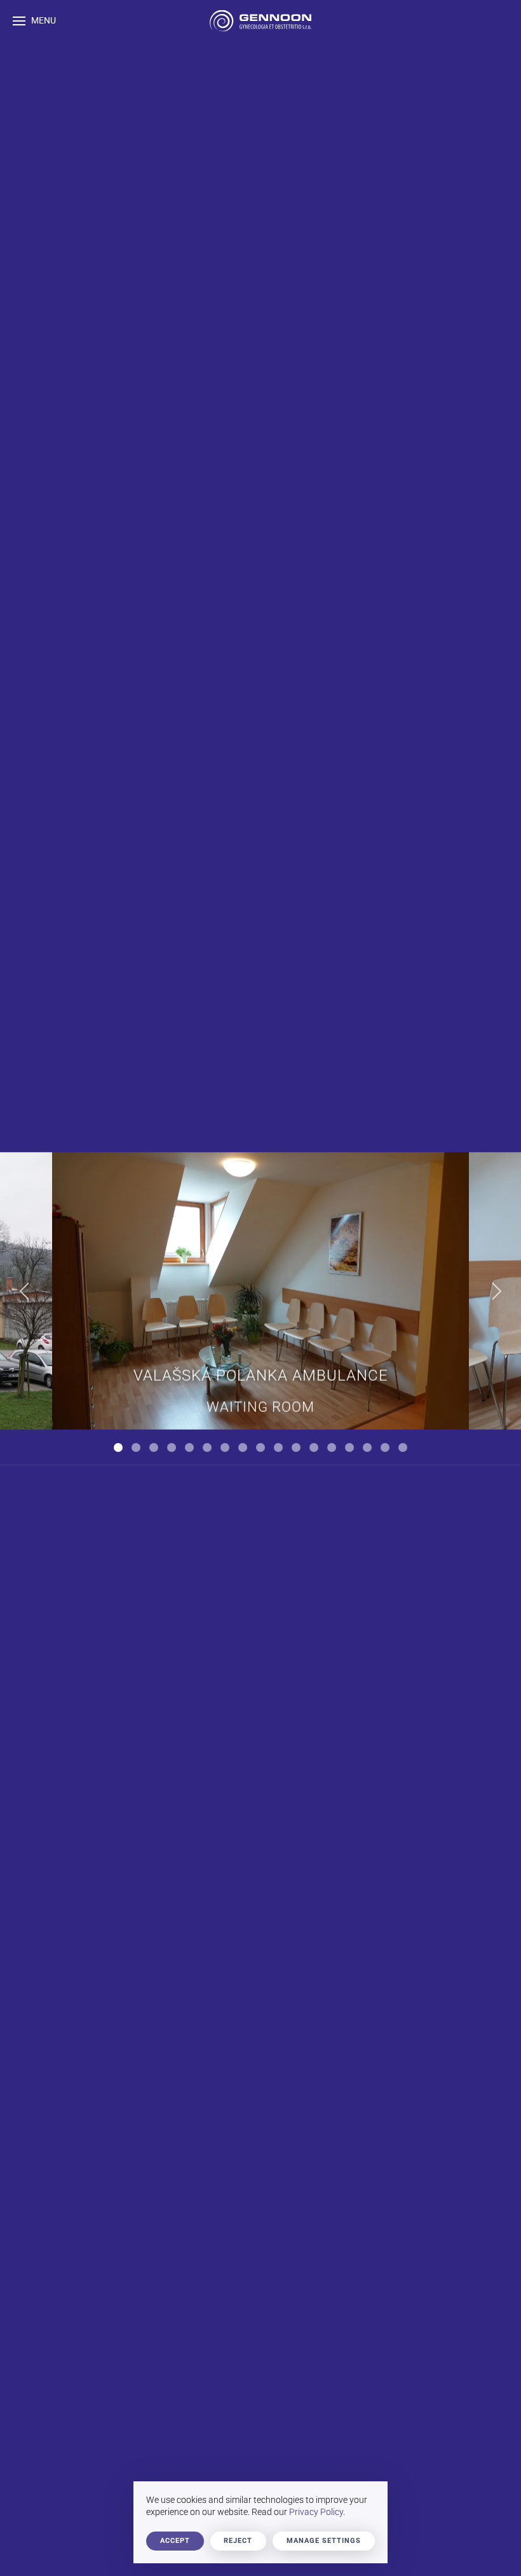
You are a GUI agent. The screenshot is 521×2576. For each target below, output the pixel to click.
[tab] (118, 1447)
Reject (238, 2541)
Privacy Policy (316, 2512)
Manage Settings (324, 2541)
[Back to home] (260, 21)
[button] (34, 21)
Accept (175, 2541)
